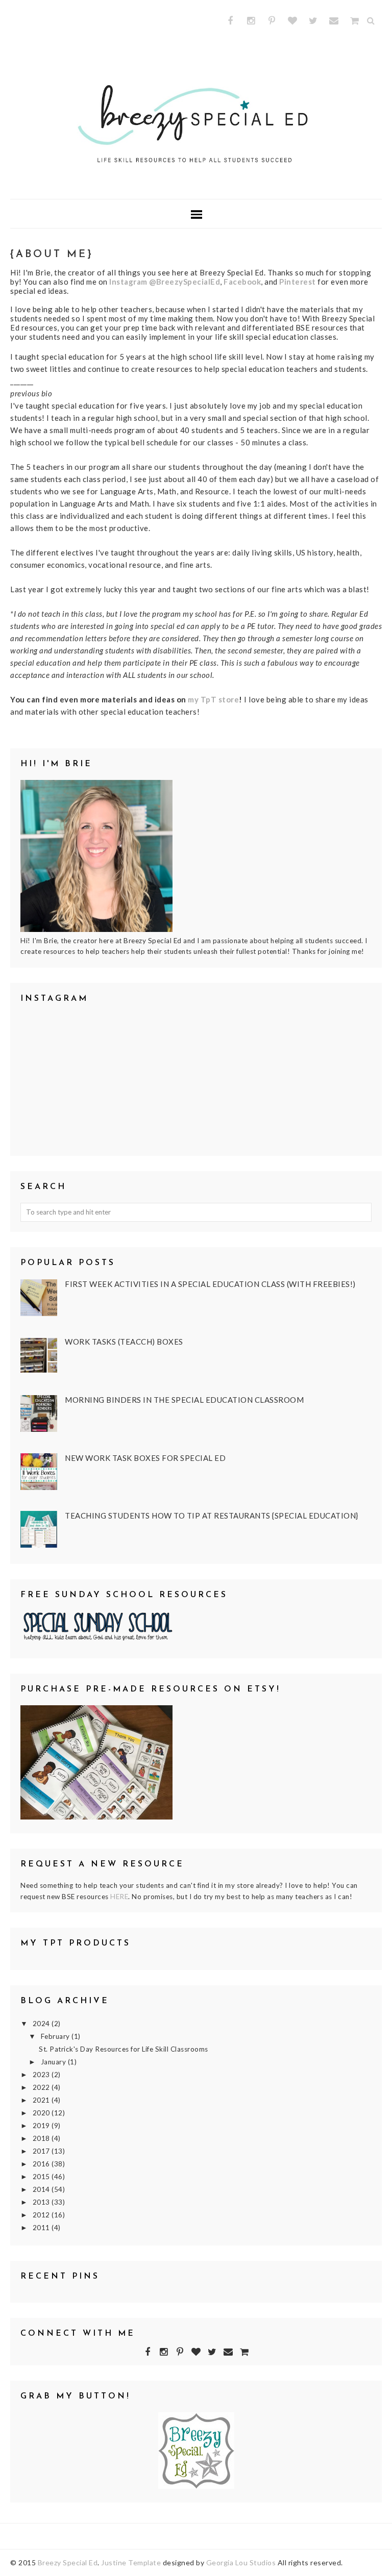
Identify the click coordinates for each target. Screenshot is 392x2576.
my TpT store (213, 699)
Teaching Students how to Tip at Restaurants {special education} (212, 1516)
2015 (42, 2177)
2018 (42, 2138)
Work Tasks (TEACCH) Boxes (124, 1342)
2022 (42, 2087)
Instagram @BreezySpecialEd (165, 282)
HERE (119, 1897)
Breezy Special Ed (68, 2562)
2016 (42, 2164)
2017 (42, 2151)
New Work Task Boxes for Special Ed (145, 1458)
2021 (42, 2100)
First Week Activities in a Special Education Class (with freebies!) (210, 1284)
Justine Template (131, 2562)
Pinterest (298, 282)
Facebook (242, 282)
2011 (42, 2228)
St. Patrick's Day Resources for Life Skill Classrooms (124, 2049)
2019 (42, 2126)
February (56, 2036)
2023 (42, 2075)
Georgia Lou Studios (241, 2562)
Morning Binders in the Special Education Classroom (184, 1400)
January (54, 2062)
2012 (42, 2215)
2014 (42, 2189)
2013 (42, 2202)
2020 (42, 2113)
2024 (42, 2024)
